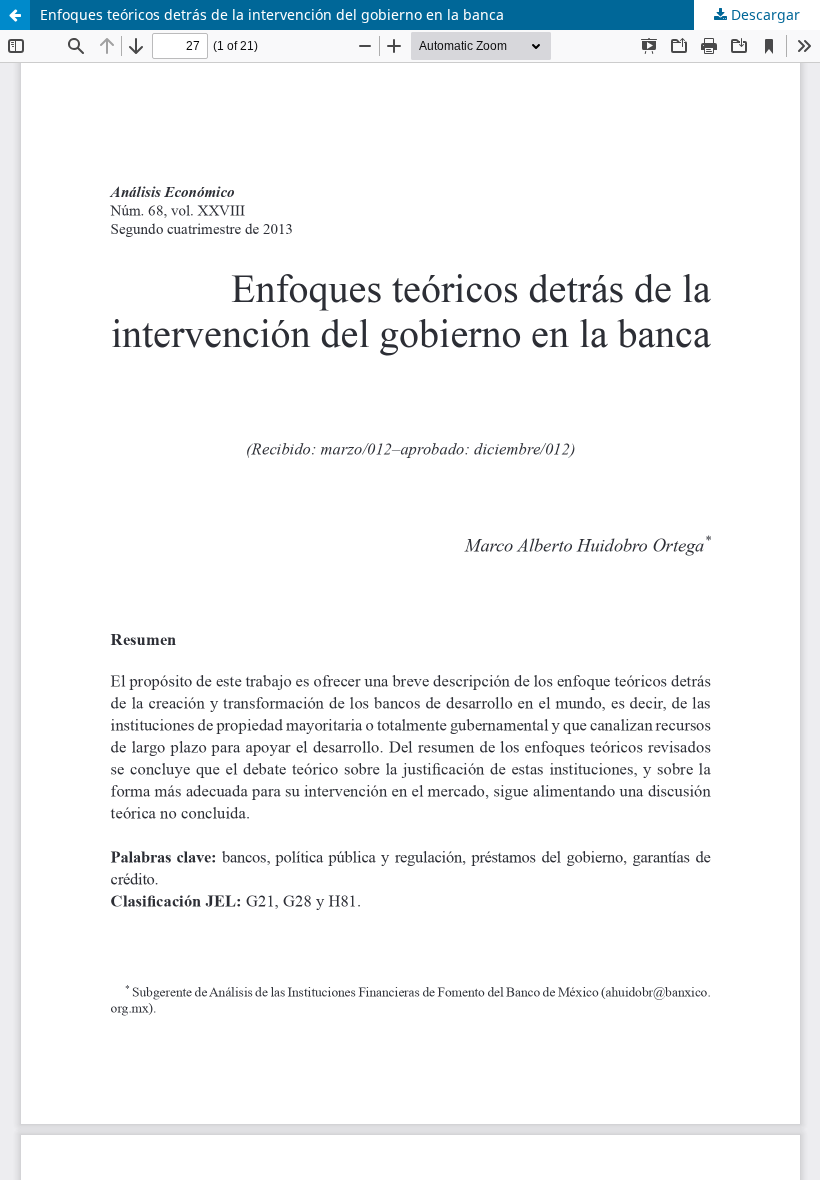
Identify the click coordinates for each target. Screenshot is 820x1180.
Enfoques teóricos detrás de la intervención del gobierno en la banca (272, 14)
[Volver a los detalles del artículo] (15, 15)
